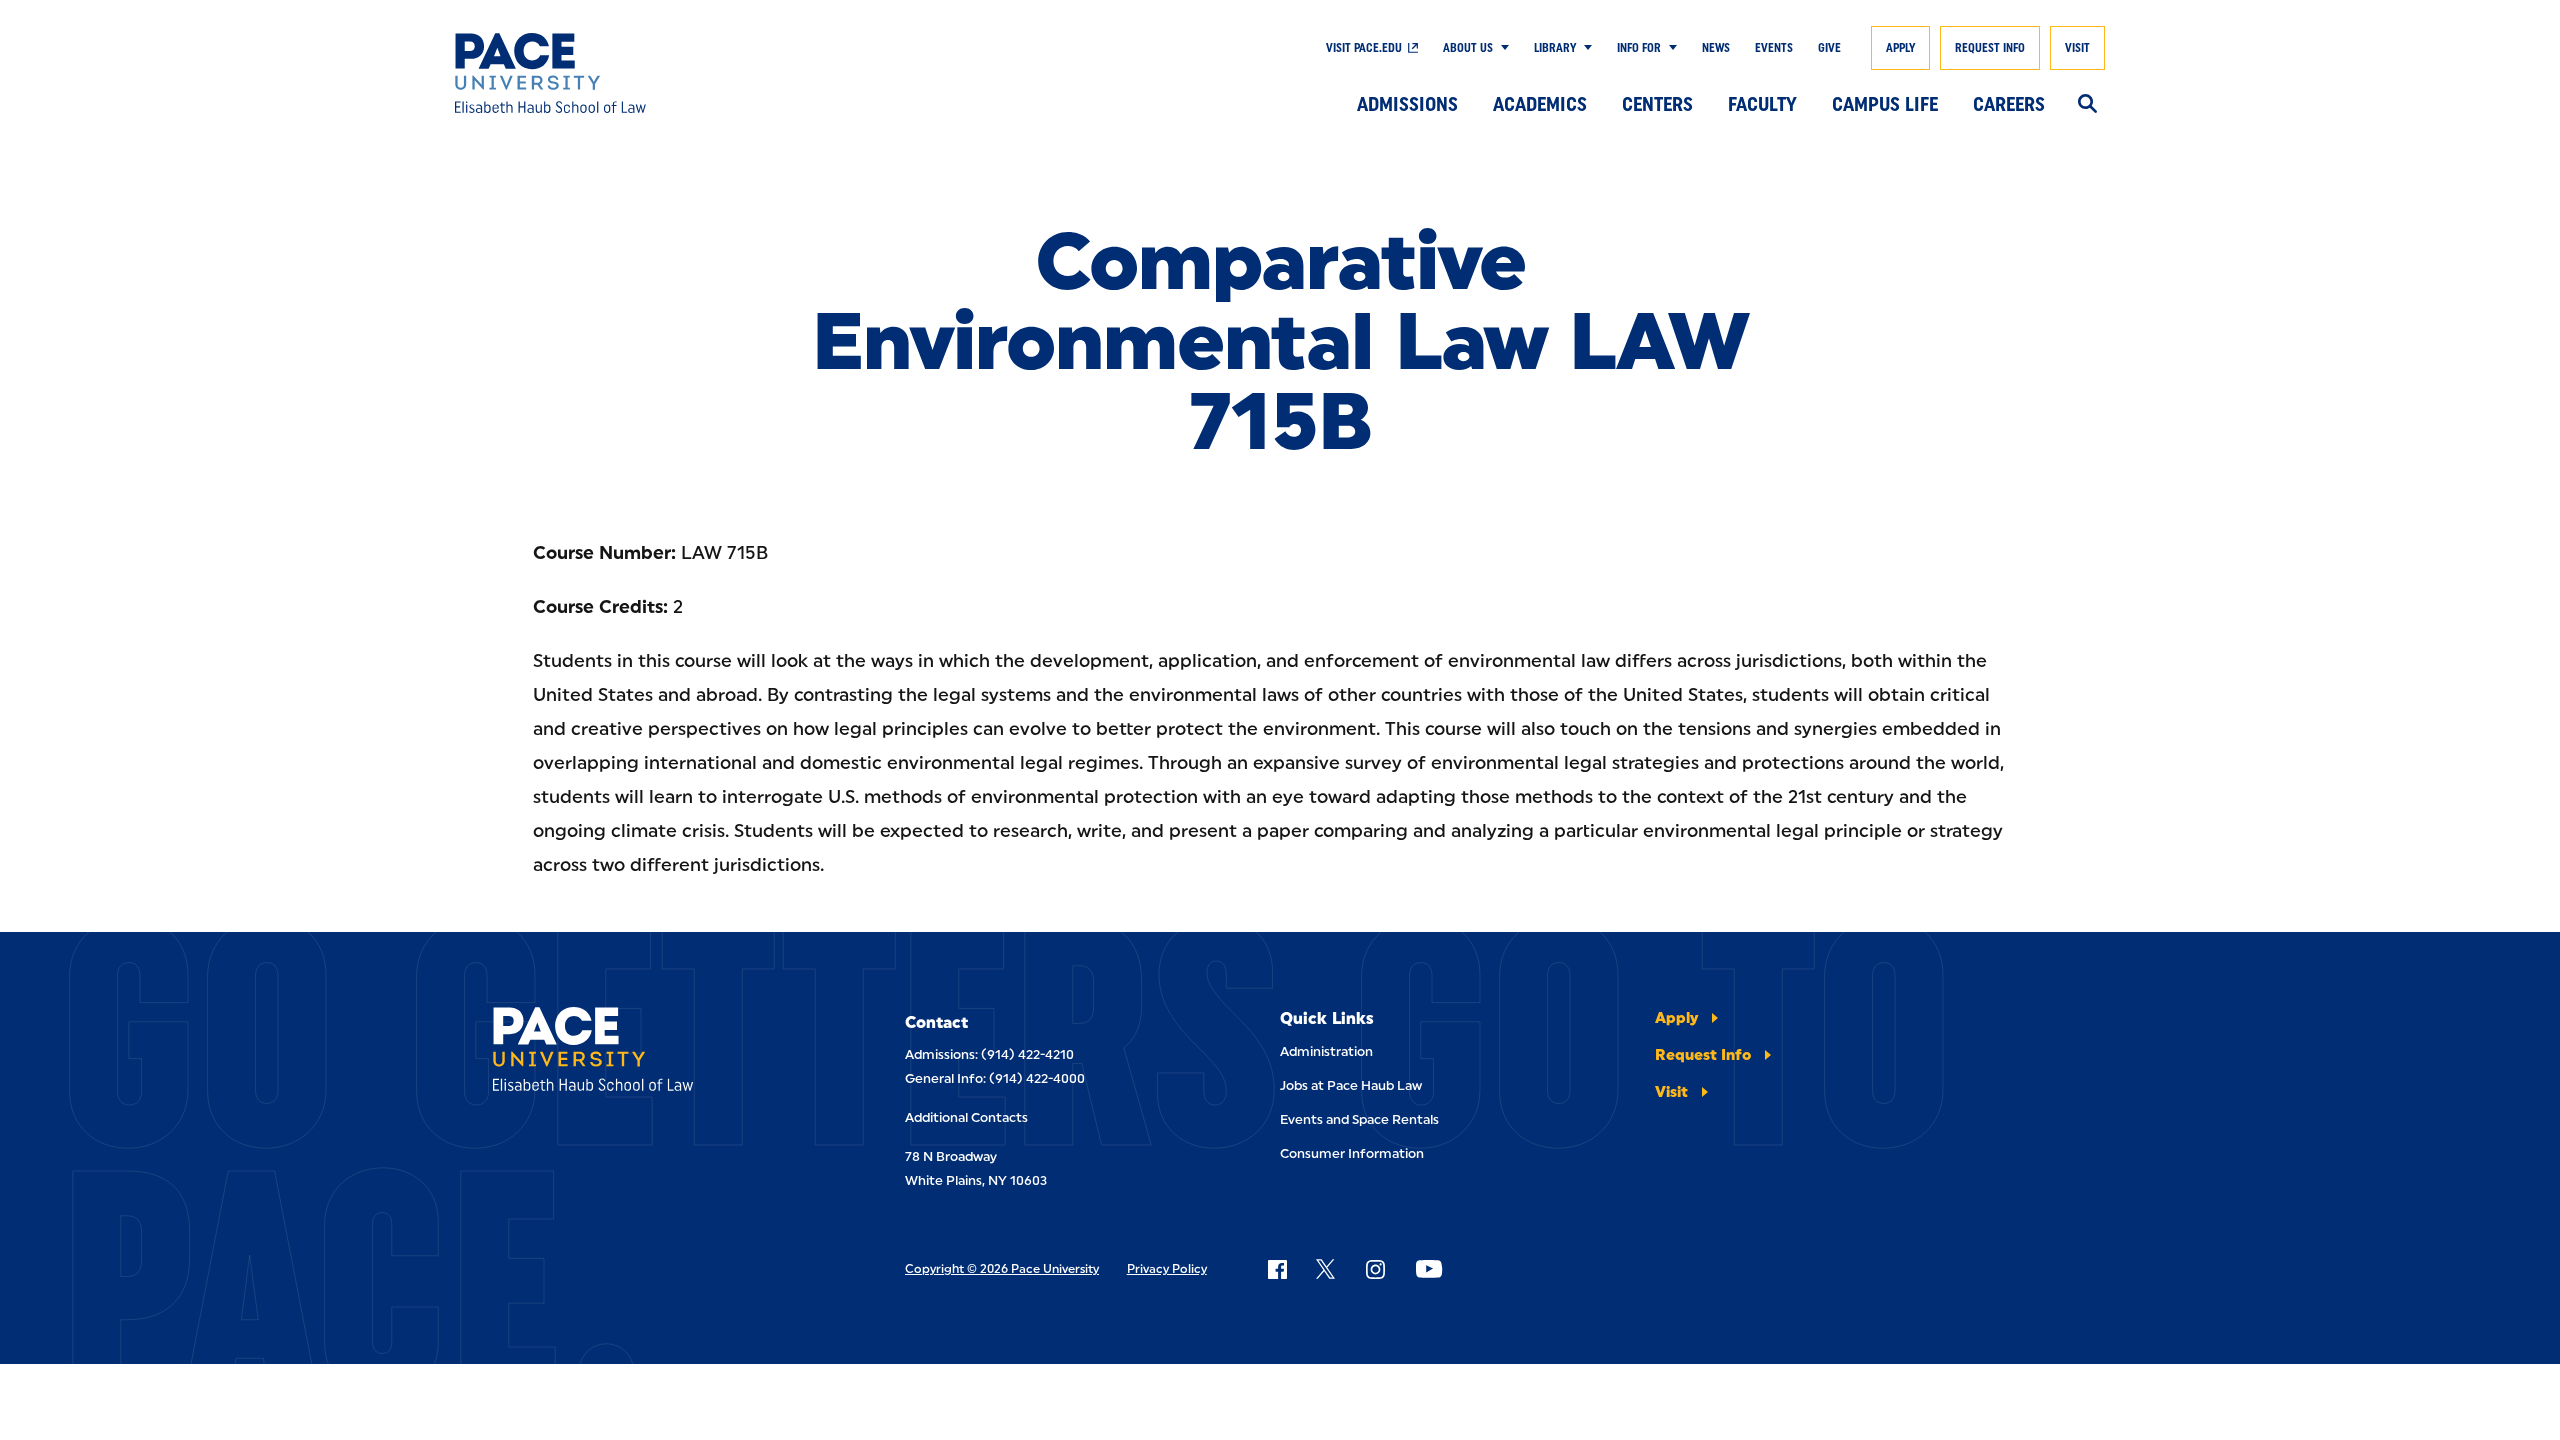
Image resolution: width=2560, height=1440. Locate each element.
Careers (2009, 104)
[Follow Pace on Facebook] (1277, 1269)
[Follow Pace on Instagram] (1375, 1269)
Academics (1540, 104)
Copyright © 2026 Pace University (1002, 1269)
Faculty (1762, 104)
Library (1555, 48)
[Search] (2087, 105)
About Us (1468, 48)
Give (1829, 48)
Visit (2077, 48)
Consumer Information (1352, 1153)
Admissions (1407, 104)
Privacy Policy (1167, 1269)
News (1716, 48)
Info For (1639, 48)
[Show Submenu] (1501, 48)
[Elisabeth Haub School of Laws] (643, 1052)
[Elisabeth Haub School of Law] (624, 73)
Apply (1900, 48)
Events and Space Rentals (1359, 1119)
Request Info (1990, 48)
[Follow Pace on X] (1325, 1269)
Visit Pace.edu (1364, 48)
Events (1774, 48)
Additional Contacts (966, 1117)
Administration (1326, 1051)
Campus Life (1885, 104)
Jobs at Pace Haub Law (1351, 1085)
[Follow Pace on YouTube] (1429, 1269)
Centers (1657, 104)
